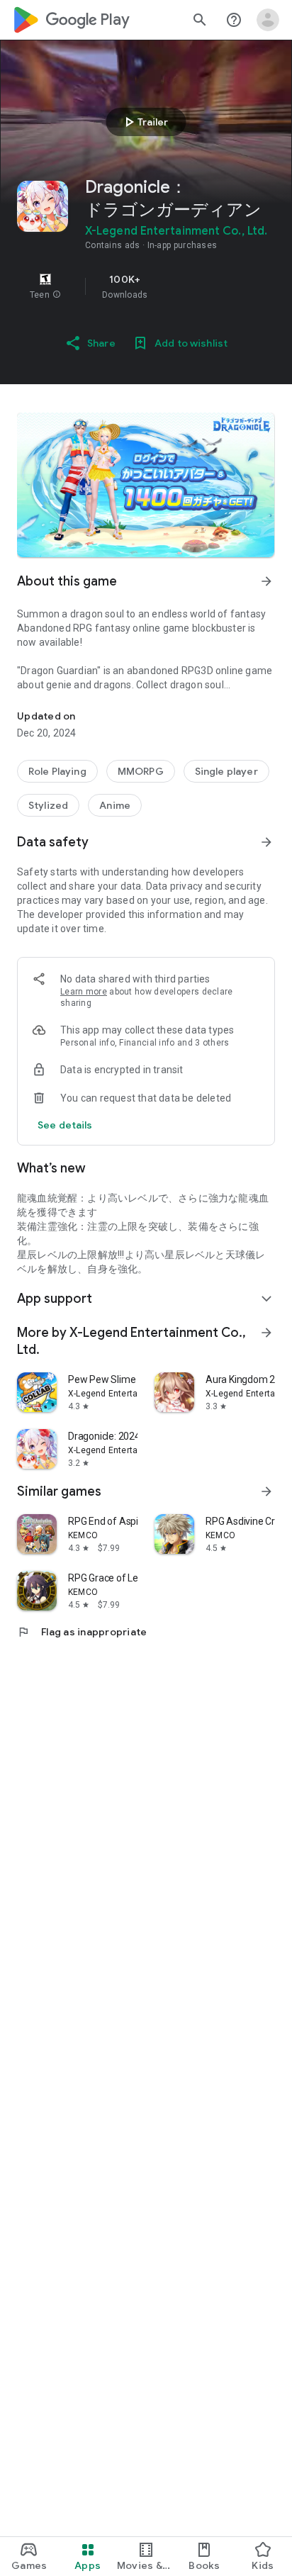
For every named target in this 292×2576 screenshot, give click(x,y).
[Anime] (115, 805)
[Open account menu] (268, 20)
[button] (57, 295)
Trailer (144, 122)
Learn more (84, 992)
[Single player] (226, 771)
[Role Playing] (57, 771)
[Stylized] (48, 805)
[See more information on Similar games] (266, 1491)
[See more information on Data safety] (266, 842)
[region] (146, 286)
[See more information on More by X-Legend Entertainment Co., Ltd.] (266, 1333)
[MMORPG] (141, 771)
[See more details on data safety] (65, 1125)
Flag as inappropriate (82, 1632)
